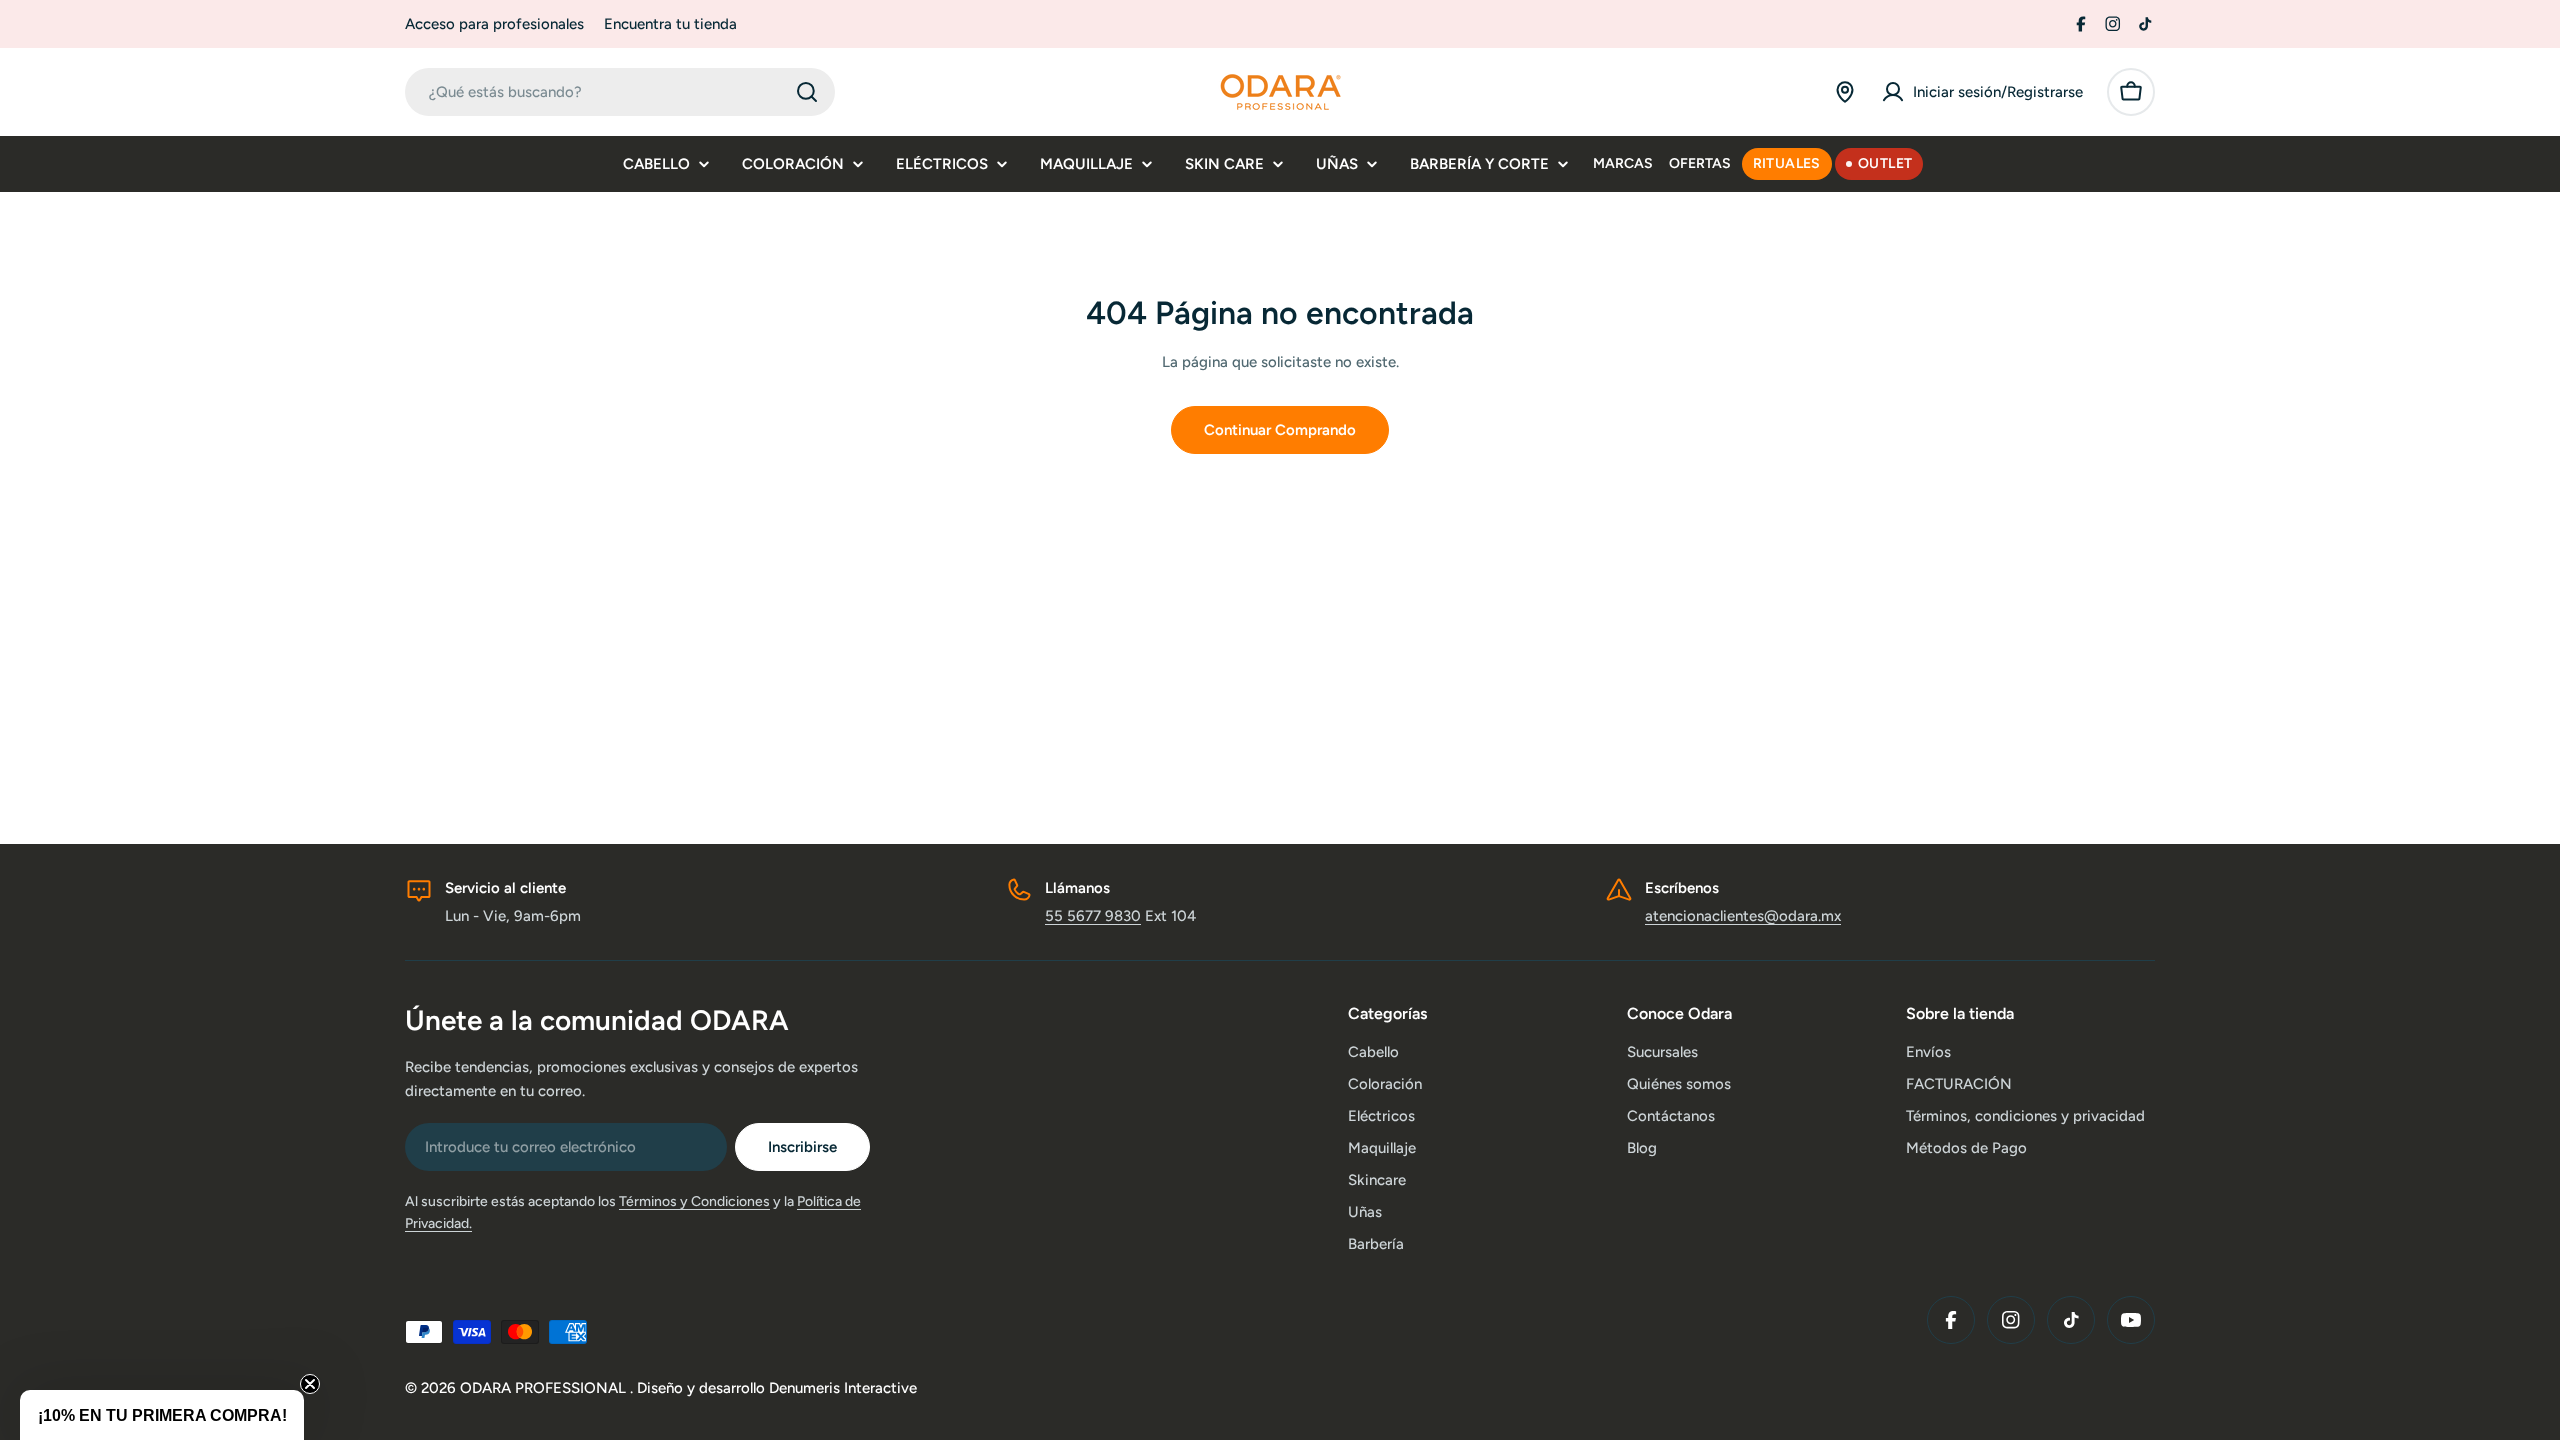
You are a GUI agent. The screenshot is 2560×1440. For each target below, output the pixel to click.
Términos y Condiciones (694, 1201)
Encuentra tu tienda (670, 24)
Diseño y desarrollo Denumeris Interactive (777, 1388)
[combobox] (620, 92)
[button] (162, 1415)
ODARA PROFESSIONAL (545, 1388)
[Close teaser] (310, 1384)
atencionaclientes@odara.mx (1743, 916)
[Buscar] (807, 92)
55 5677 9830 (1093, 916)
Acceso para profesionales (494, 24)
